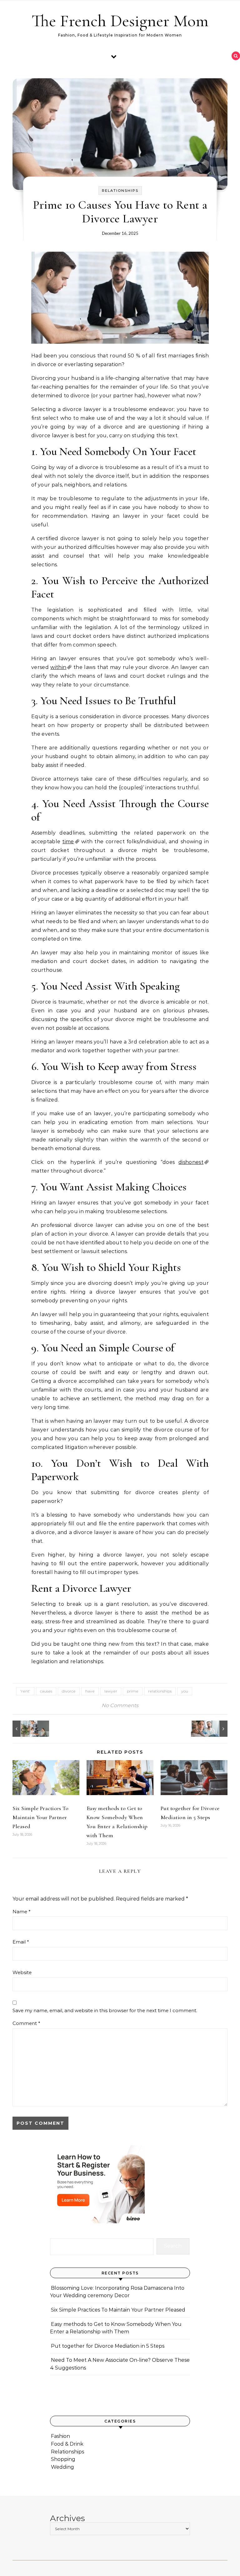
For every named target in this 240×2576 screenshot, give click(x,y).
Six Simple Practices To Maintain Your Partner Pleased (41, 1817)
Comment (26, 2023)
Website (22, 1972)
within (58, 667)
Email (21, 1942)
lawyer (111, 1691)
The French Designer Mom (120, 21)
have (90, 1691)
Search (173, 2246)
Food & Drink (67, 2444)
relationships (160, 1691)
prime (133, 1691)
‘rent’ (25, 1691)
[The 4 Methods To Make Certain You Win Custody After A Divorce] (27, 1729)
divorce (69, 1691)
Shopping (63, 2459)
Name (22, 1912)
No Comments (120, 1705)
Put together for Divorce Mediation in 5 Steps (108, 2346)
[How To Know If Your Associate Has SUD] (213, 1729)
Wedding (62, 2467)
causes (46, 1691)
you (185, 1691)
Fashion (60, 2436)
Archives (67, 2518)
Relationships (120, 191)
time (68, 842)
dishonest (191, 1162)
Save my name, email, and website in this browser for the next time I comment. (105, 2010)
